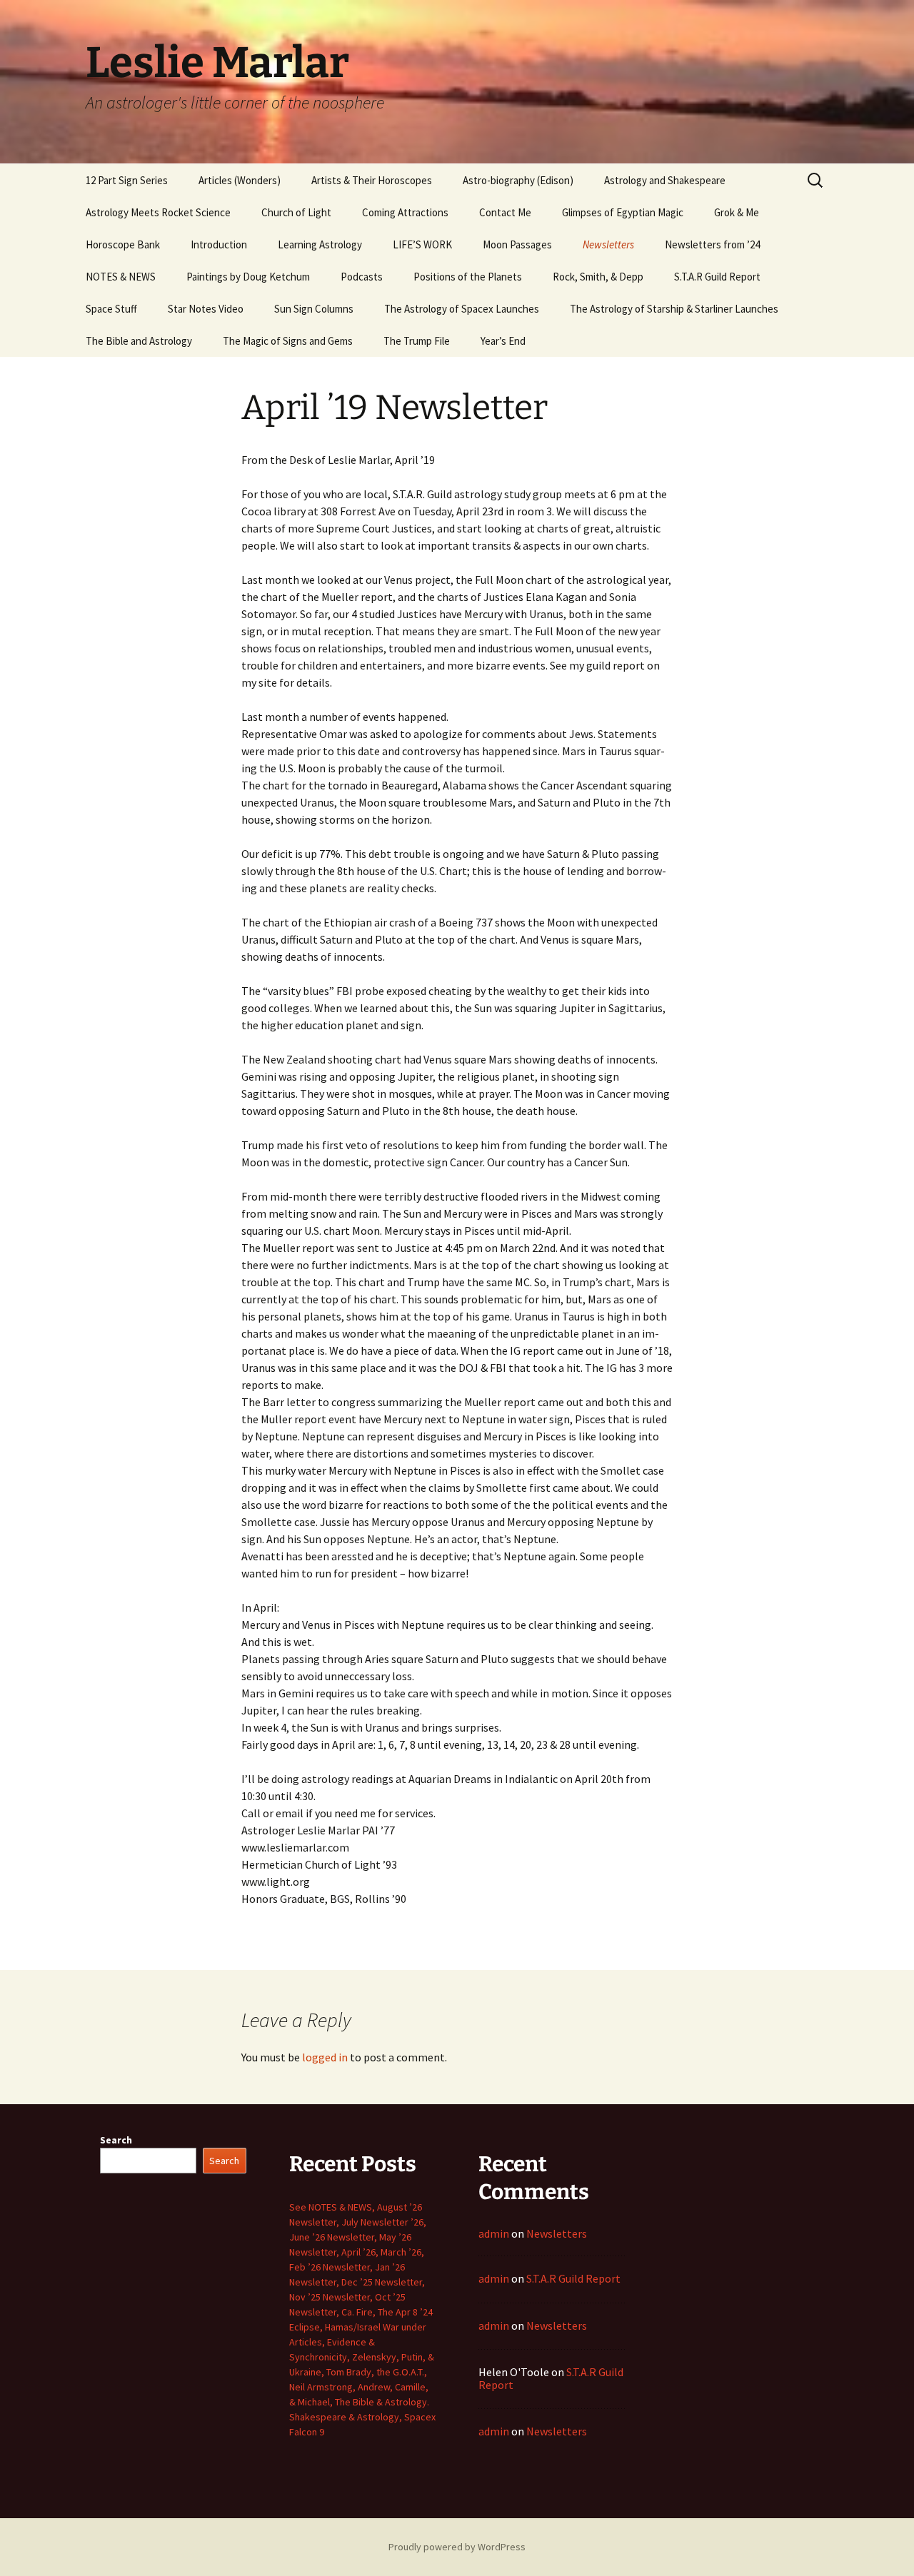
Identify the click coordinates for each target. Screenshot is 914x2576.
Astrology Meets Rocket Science (158, 212)
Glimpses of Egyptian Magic (623, 212)
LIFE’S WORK (422, 244)
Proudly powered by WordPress (457, 2547)
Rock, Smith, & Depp (598, 277)
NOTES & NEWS (121, 277)
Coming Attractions (405, 212)
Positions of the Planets (468, 277)
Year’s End (503, 341)
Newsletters (608, 244)
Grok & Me (737, 212)
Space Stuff (111, 309)
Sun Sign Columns (314, 309)
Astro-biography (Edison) (518, 180)
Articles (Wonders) (240, 180)
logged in (325, 2057)
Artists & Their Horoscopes (372, 180)
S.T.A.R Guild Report (717, 277)
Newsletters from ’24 (712, 244)
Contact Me (505, 212)
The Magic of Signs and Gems (288, 341)
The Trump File (417, 341)
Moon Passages (517, 244)
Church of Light (296, 212)
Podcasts (362, 277)
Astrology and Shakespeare (665, 180)
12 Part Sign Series (127, 180)
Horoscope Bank (123, 244)
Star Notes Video (206, 309)
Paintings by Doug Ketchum (248, 277)
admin (494, 2233)
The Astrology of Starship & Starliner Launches (674, 309)
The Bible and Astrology (139, 341)
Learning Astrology (320, 244)
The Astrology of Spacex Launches (462, 309)
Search (116, 2140)
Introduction (219, 244)
